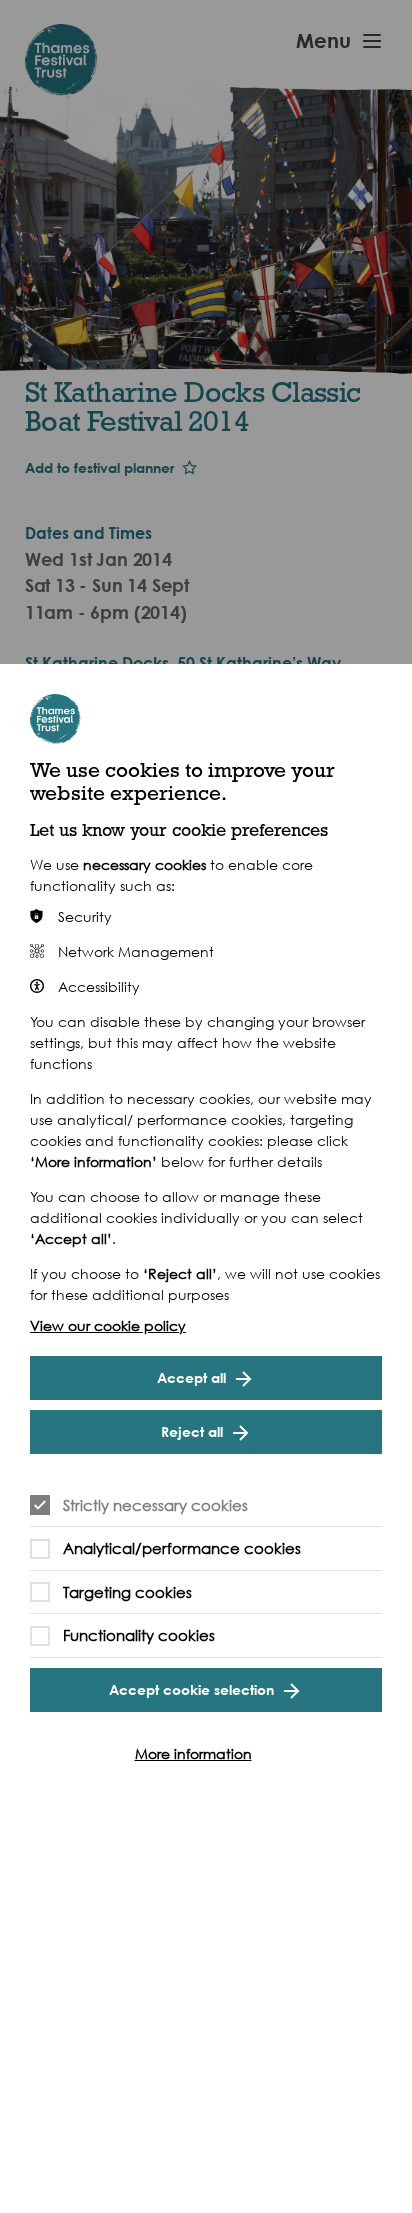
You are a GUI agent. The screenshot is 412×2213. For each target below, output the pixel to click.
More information (193, 1753)
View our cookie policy (108, 1325)
